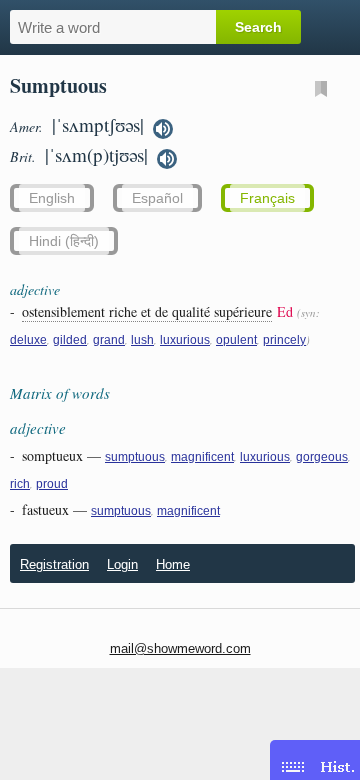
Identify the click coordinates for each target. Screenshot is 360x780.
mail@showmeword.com (180, 648)
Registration (54, 564)
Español (157, 198)
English (52, 198)
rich (20, 484)
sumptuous (135, 457)
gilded (70, 340)
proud (52, 484)
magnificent (202, 457)
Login (122, 564)
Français (267, 198)
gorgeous (322, 457)
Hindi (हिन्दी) (64, 241)
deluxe (28, 340)
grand (109, 340)
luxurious (185, 340)
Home (173, 564)
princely (284, 340)
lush (142, 340)
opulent (236, 340)
